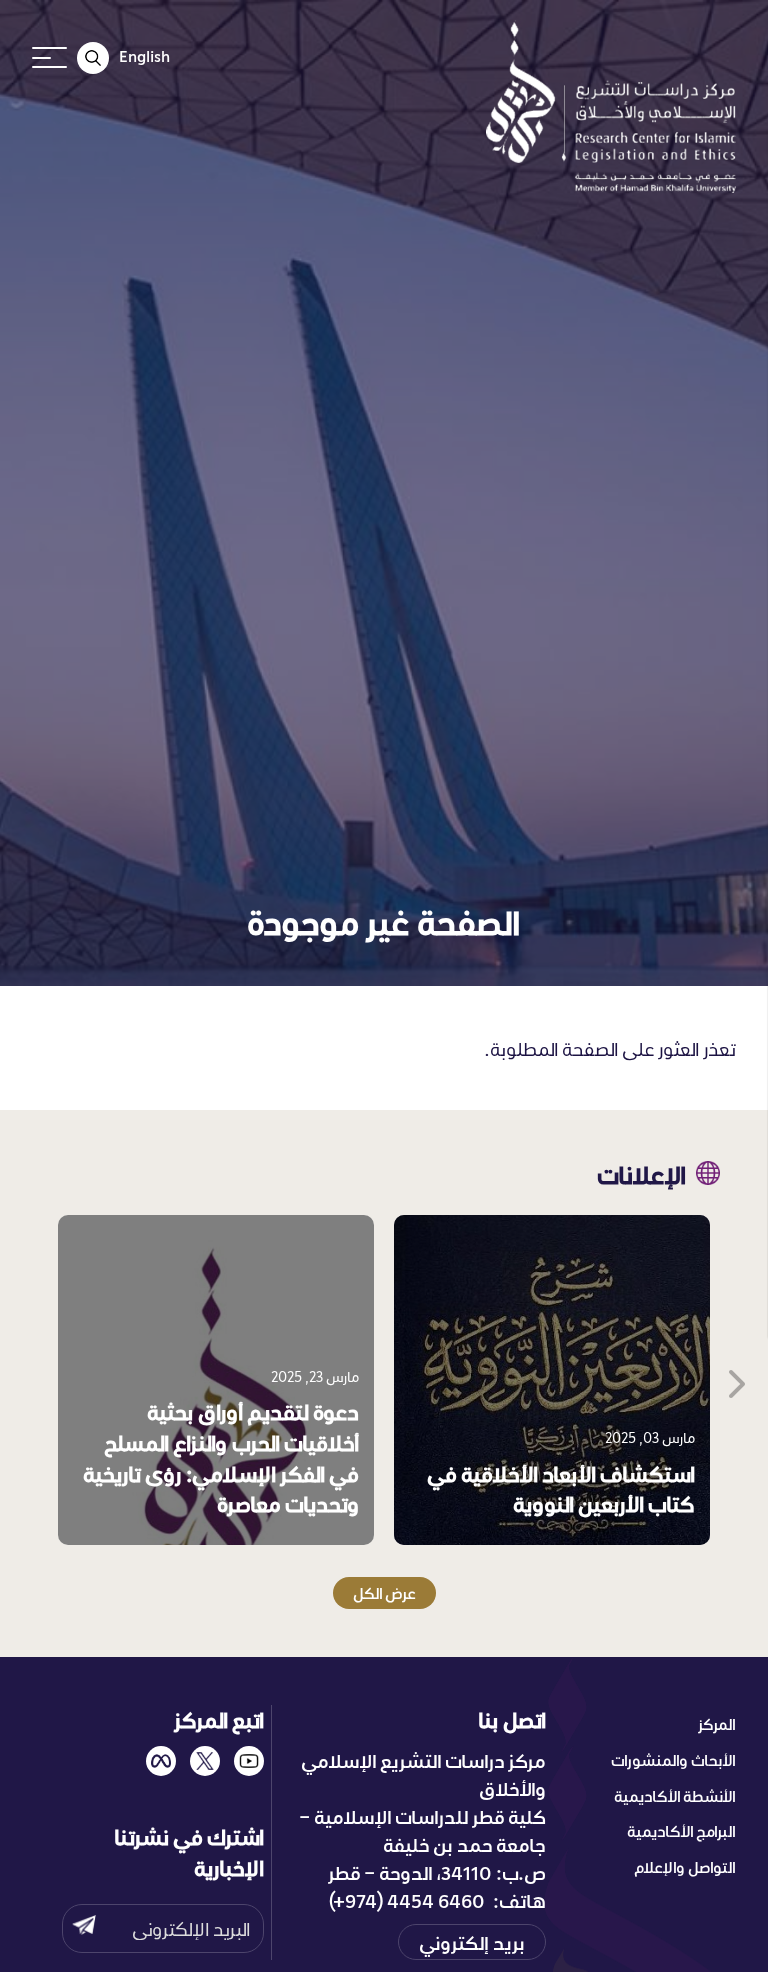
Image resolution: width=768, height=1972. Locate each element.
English (144, 56)
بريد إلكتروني (472, 1942)
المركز (717, 1724)
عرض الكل (384, 1593)
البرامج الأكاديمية (681, 1831)
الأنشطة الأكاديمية (675, 1796)
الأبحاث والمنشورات (673, 1760)
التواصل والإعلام (685, 1867)
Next (735, 1380)
